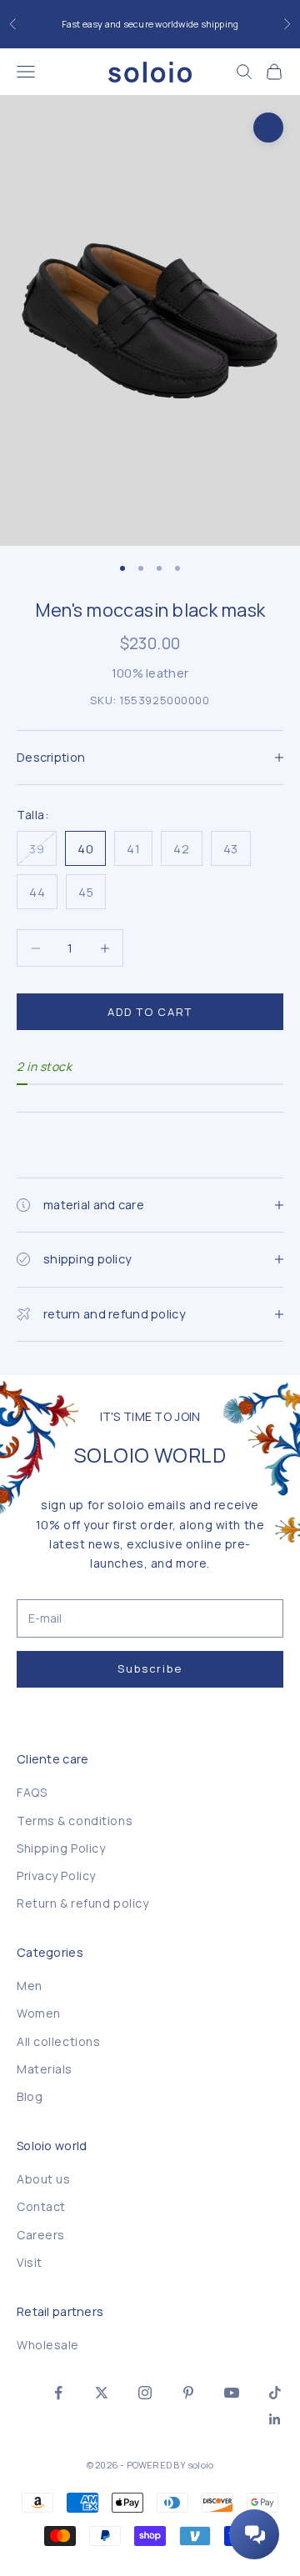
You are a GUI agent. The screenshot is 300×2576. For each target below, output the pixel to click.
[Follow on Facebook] (58, 2393)
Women (39, 2013)
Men (30, 1986)
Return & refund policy (82, 1903)
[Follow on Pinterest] (188, 2393)
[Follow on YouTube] (232, 2393)
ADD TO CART (150, 1012)
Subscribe (150, 1668)
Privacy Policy (56, 1876)
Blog (30, 2096)
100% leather (150, 673)
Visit (30, 2262)
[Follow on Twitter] (102, 2393)
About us (43, 2179)
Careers (41, 2235)
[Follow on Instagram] (145, 2393)
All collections (58, 2041)
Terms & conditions (75, 1821)
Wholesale (48, 2345)
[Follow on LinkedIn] (275, 2419)
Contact (41, 2206)
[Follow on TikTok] (275, 2393)
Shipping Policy (61, 1848)
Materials (45, 2069)
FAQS (32, 1792)
